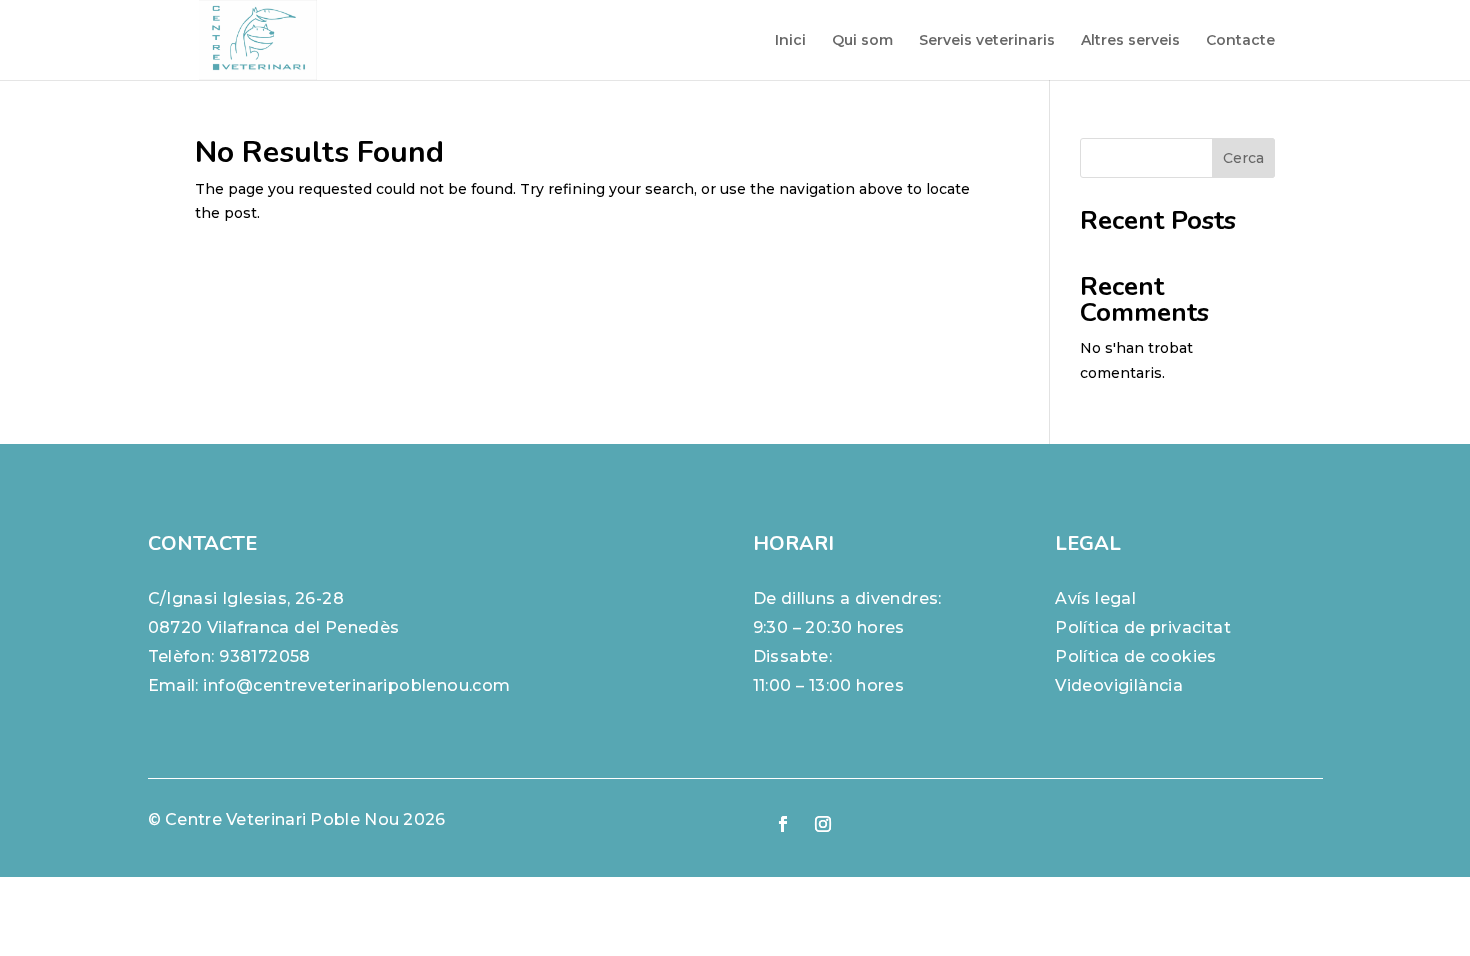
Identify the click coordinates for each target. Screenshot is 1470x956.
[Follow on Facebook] (783, 824)
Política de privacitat (1143, 627)
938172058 (265, 656)
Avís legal (1095, 598)
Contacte (1240, 41)
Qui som (862, 41)
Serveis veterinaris (987, 41)
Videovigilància (1119, 685)
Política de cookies (1136, 656)
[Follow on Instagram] (823, 824)
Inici (790, 41)
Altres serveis (1130, 41)
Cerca (1243, 158)
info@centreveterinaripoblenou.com (356, 685)
